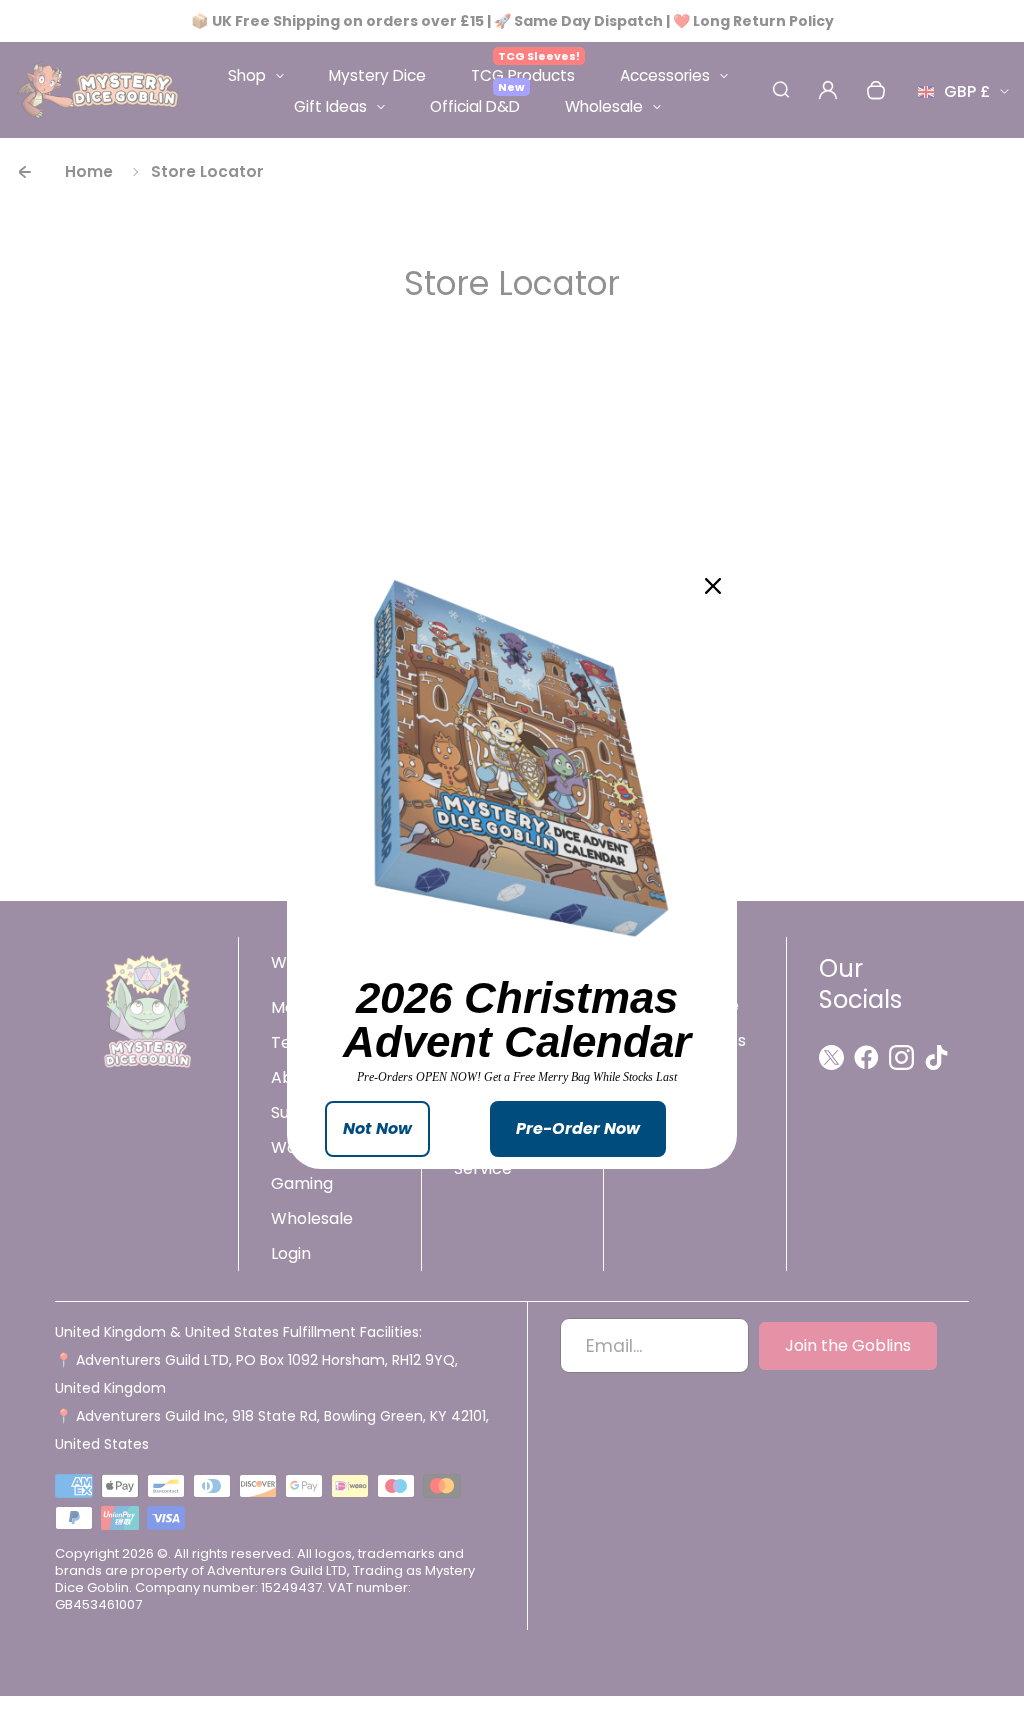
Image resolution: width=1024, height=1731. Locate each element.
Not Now (377, 1128)
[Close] (713, 586)
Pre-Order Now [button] (578, 1128)
